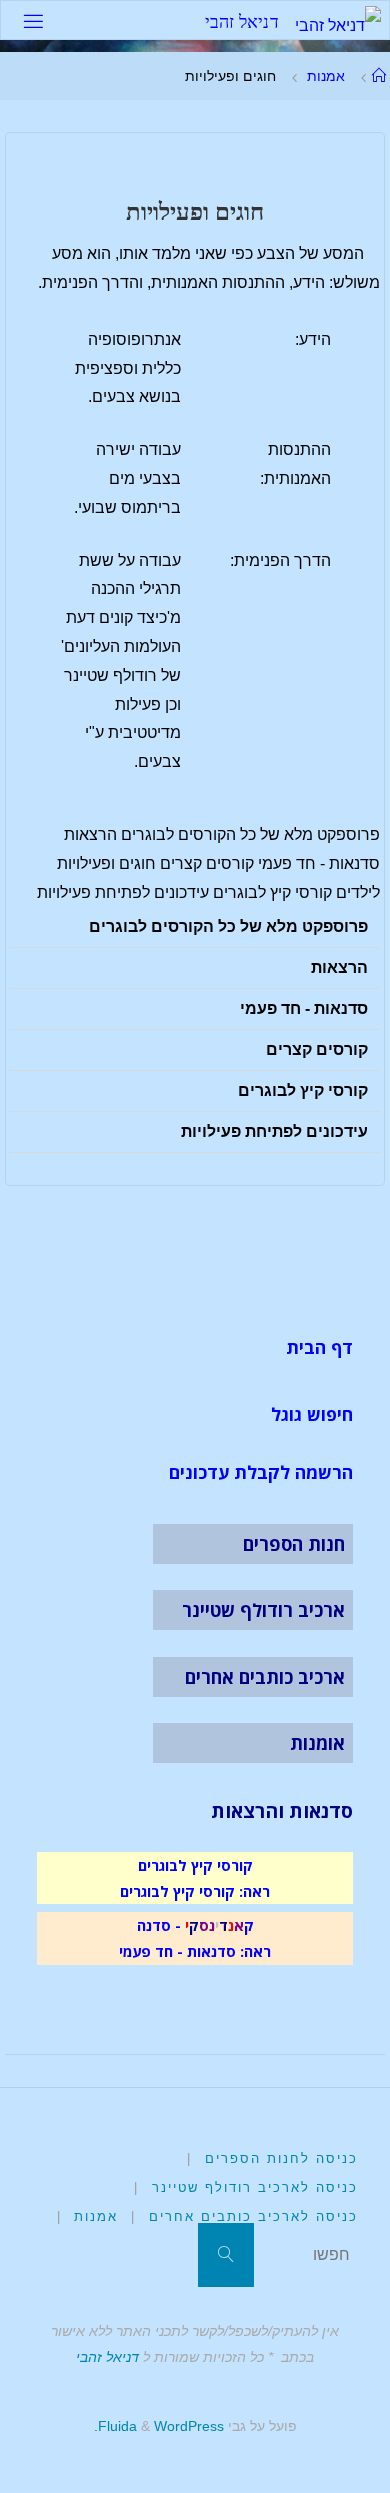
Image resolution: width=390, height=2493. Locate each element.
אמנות (326, 76)
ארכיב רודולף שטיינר (263, 1610)
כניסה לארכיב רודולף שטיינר (255, 2187)
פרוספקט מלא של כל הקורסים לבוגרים (228, 926)
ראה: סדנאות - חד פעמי (195, 1951)
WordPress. (159, 2426)
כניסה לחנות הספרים (281, 2158)
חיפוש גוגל (312, 1414)
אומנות (317, 1743)
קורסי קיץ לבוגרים (303, 1090)
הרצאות (339, 967)
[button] (195, 927)
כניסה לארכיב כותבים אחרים (253, 2216)
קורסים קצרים (317, 1049)
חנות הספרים (294, 1544)
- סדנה (159, 1925)
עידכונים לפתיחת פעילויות (274, 1131)
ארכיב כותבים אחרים (265, 1677)
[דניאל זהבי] (338, 20)
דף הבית (319, 1347)
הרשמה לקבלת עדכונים (261, 1472)
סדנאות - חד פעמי (304, 1008)
